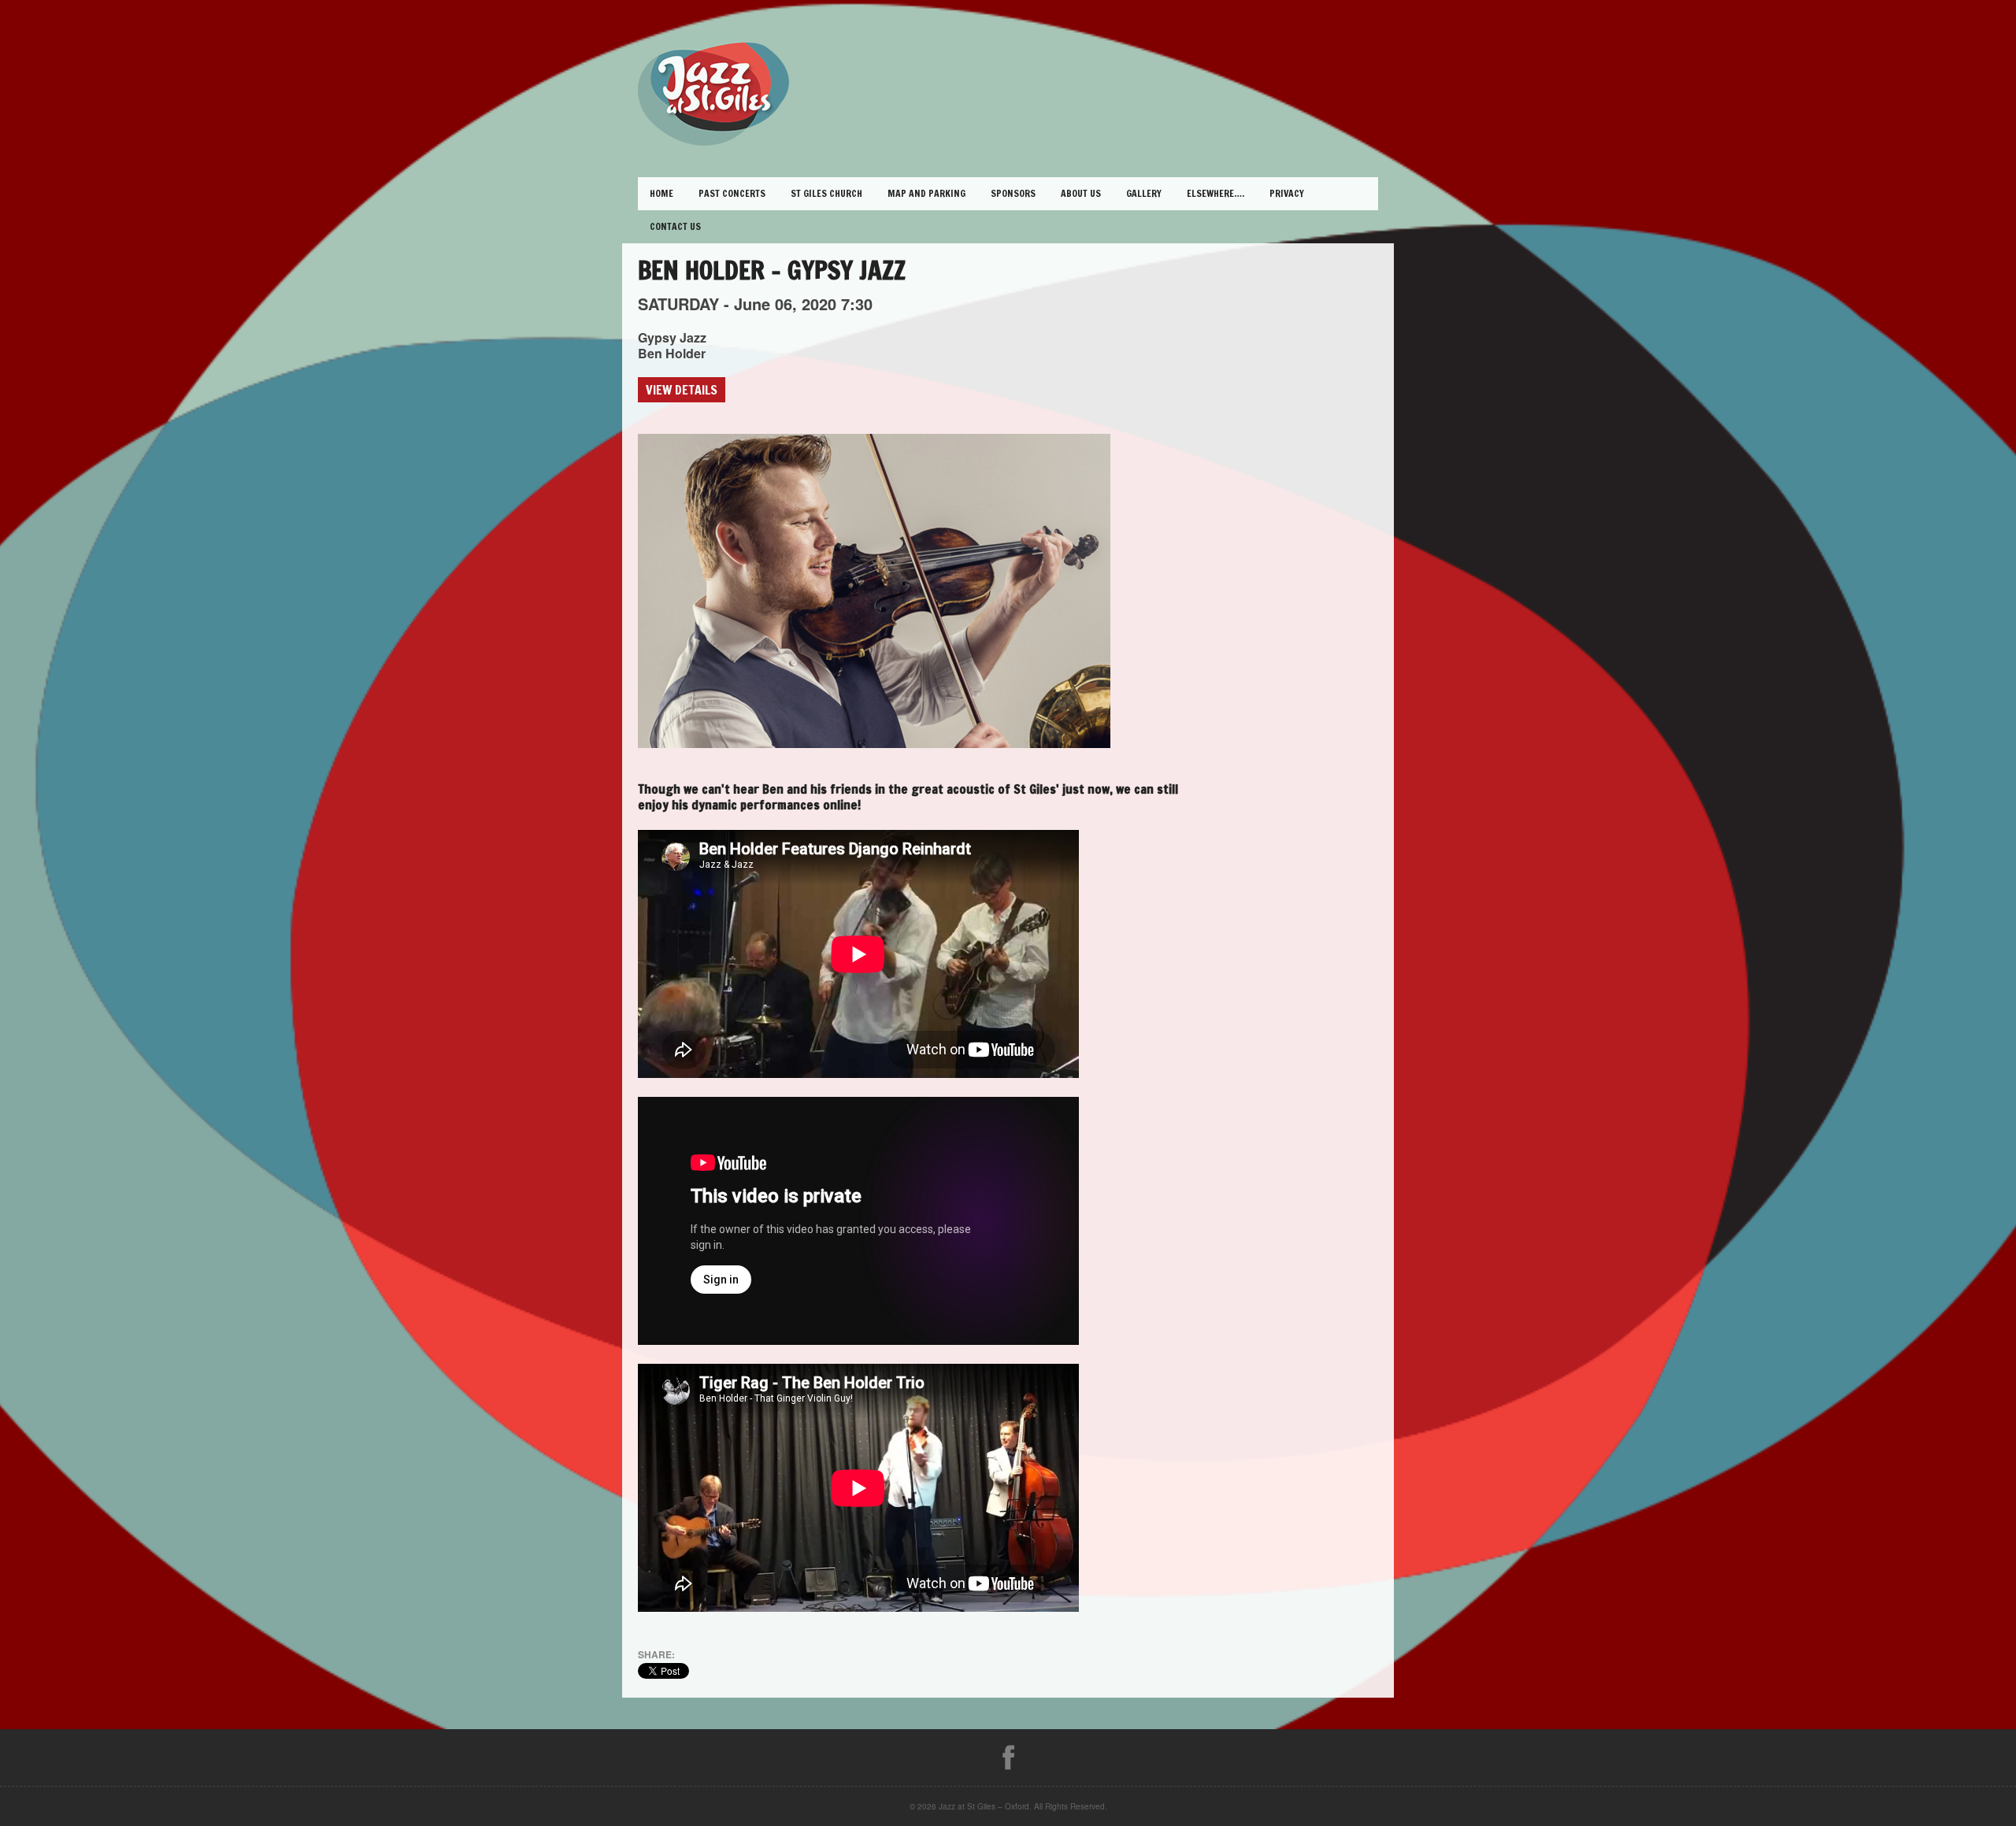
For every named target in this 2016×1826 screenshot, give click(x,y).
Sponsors (1013, 193)
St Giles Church (826, 193)
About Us (1081, 193)
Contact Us (675, 226)
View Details (682, 390)
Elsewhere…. (1216, 193)
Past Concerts (732, 193)
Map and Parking (926, 193)
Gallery (1144, 193)
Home (661, 193)
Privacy (1287, 193)
